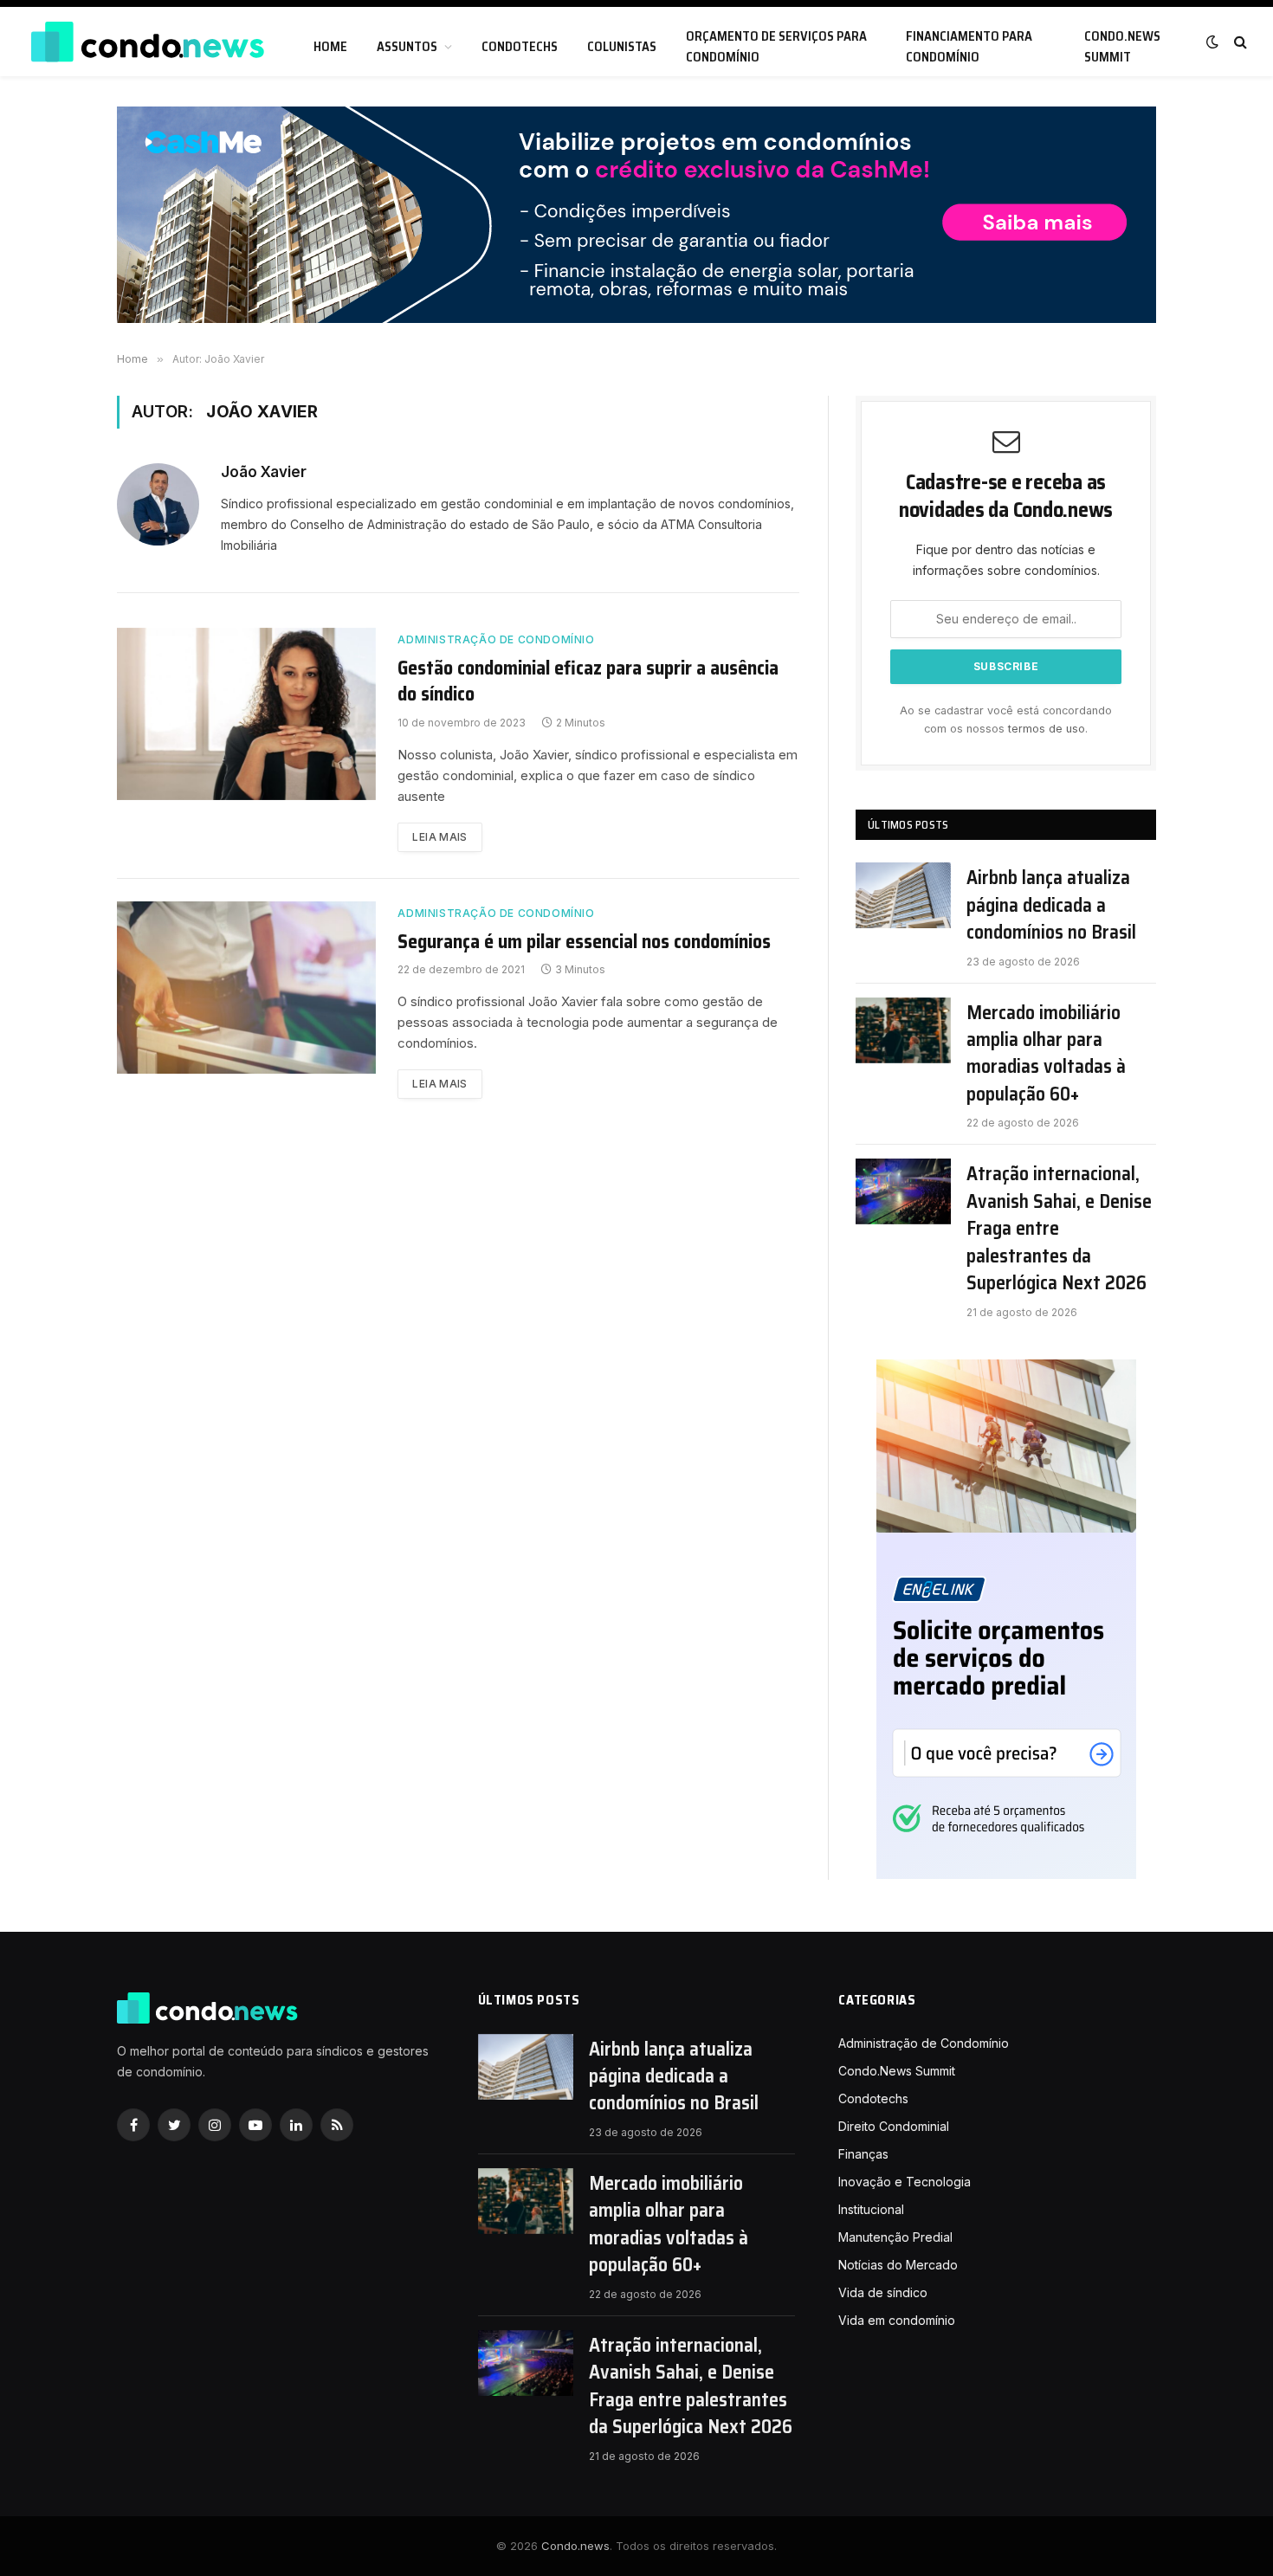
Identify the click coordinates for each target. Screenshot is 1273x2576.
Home (330, 47)
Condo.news (575, 2546)
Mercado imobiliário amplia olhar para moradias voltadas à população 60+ (1046, 1054)
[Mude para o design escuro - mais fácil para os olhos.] (1212, 42)
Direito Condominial (894, 2126)
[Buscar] (1239, 42)
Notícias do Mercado (898, 2265)
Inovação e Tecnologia (905, 2182)
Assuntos (407, 47)
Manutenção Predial (895, 2237)
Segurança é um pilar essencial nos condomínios (584, 942)
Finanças (863, 2154)
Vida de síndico (883, 2292)
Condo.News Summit (1122, 47)
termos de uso (1047, 729)
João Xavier (264, 472)
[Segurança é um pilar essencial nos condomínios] (246, 988)
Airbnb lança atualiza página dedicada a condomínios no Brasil (1051, 905)
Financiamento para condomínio (969, 47)
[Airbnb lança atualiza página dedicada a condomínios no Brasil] (903, 895)
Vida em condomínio (897, 2320)
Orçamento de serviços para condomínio (776, 47)
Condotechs (520, 47)
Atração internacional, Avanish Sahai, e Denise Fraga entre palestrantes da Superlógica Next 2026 (1059, 1228)
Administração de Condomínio (496, 639)
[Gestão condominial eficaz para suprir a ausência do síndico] (246, 714)
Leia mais (439, 837)
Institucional (871, 2209)
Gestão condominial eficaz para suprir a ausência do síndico (588, 681)
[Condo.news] (147, 42)
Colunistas (622, 47)
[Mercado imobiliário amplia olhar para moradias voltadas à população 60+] (903, 1030)
